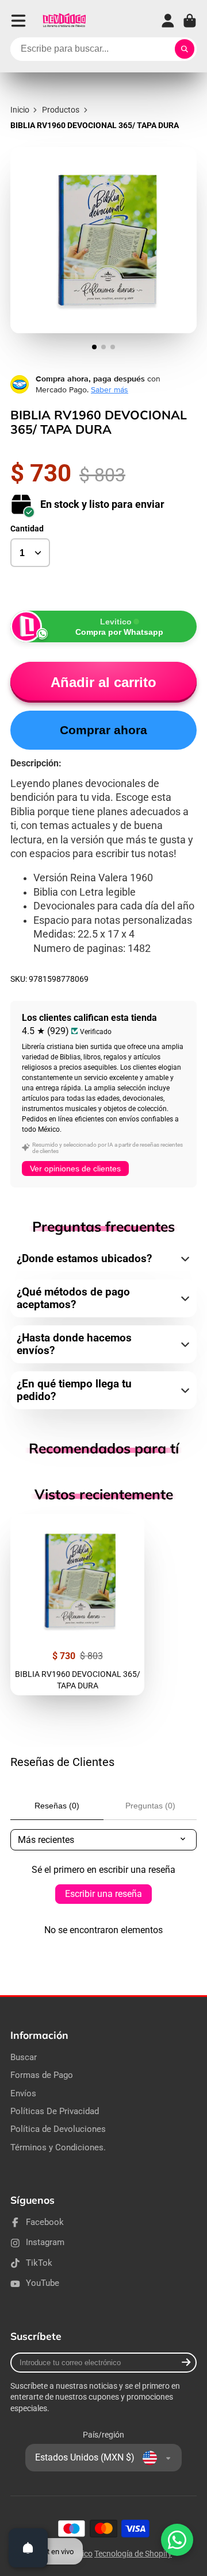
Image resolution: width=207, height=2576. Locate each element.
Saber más (110, 390)
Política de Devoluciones (58, 2129)
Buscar (24, 2057)
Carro (190, 21)
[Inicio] (64, 21)
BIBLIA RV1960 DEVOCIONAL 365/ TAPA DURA (77, 1605)
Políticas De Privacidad (55, 2111)
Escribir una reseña (103, 1894)
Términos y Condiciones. (58, 2147)
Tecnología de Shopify (133, 2554)
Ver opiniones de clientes (75, 1169)
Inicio (20, 110)
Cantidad (27, 529)
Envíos (23, 2093)
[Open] (28, 2548)
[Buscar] (185, 49)
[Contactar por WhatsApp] (177, 2540)
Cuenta (168, 21)
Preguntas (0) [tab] (150, 1806)
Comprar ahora (103, 730)
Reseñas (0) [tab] (57, 1806)
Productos (61, 110)
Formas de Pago (42, 2075)
